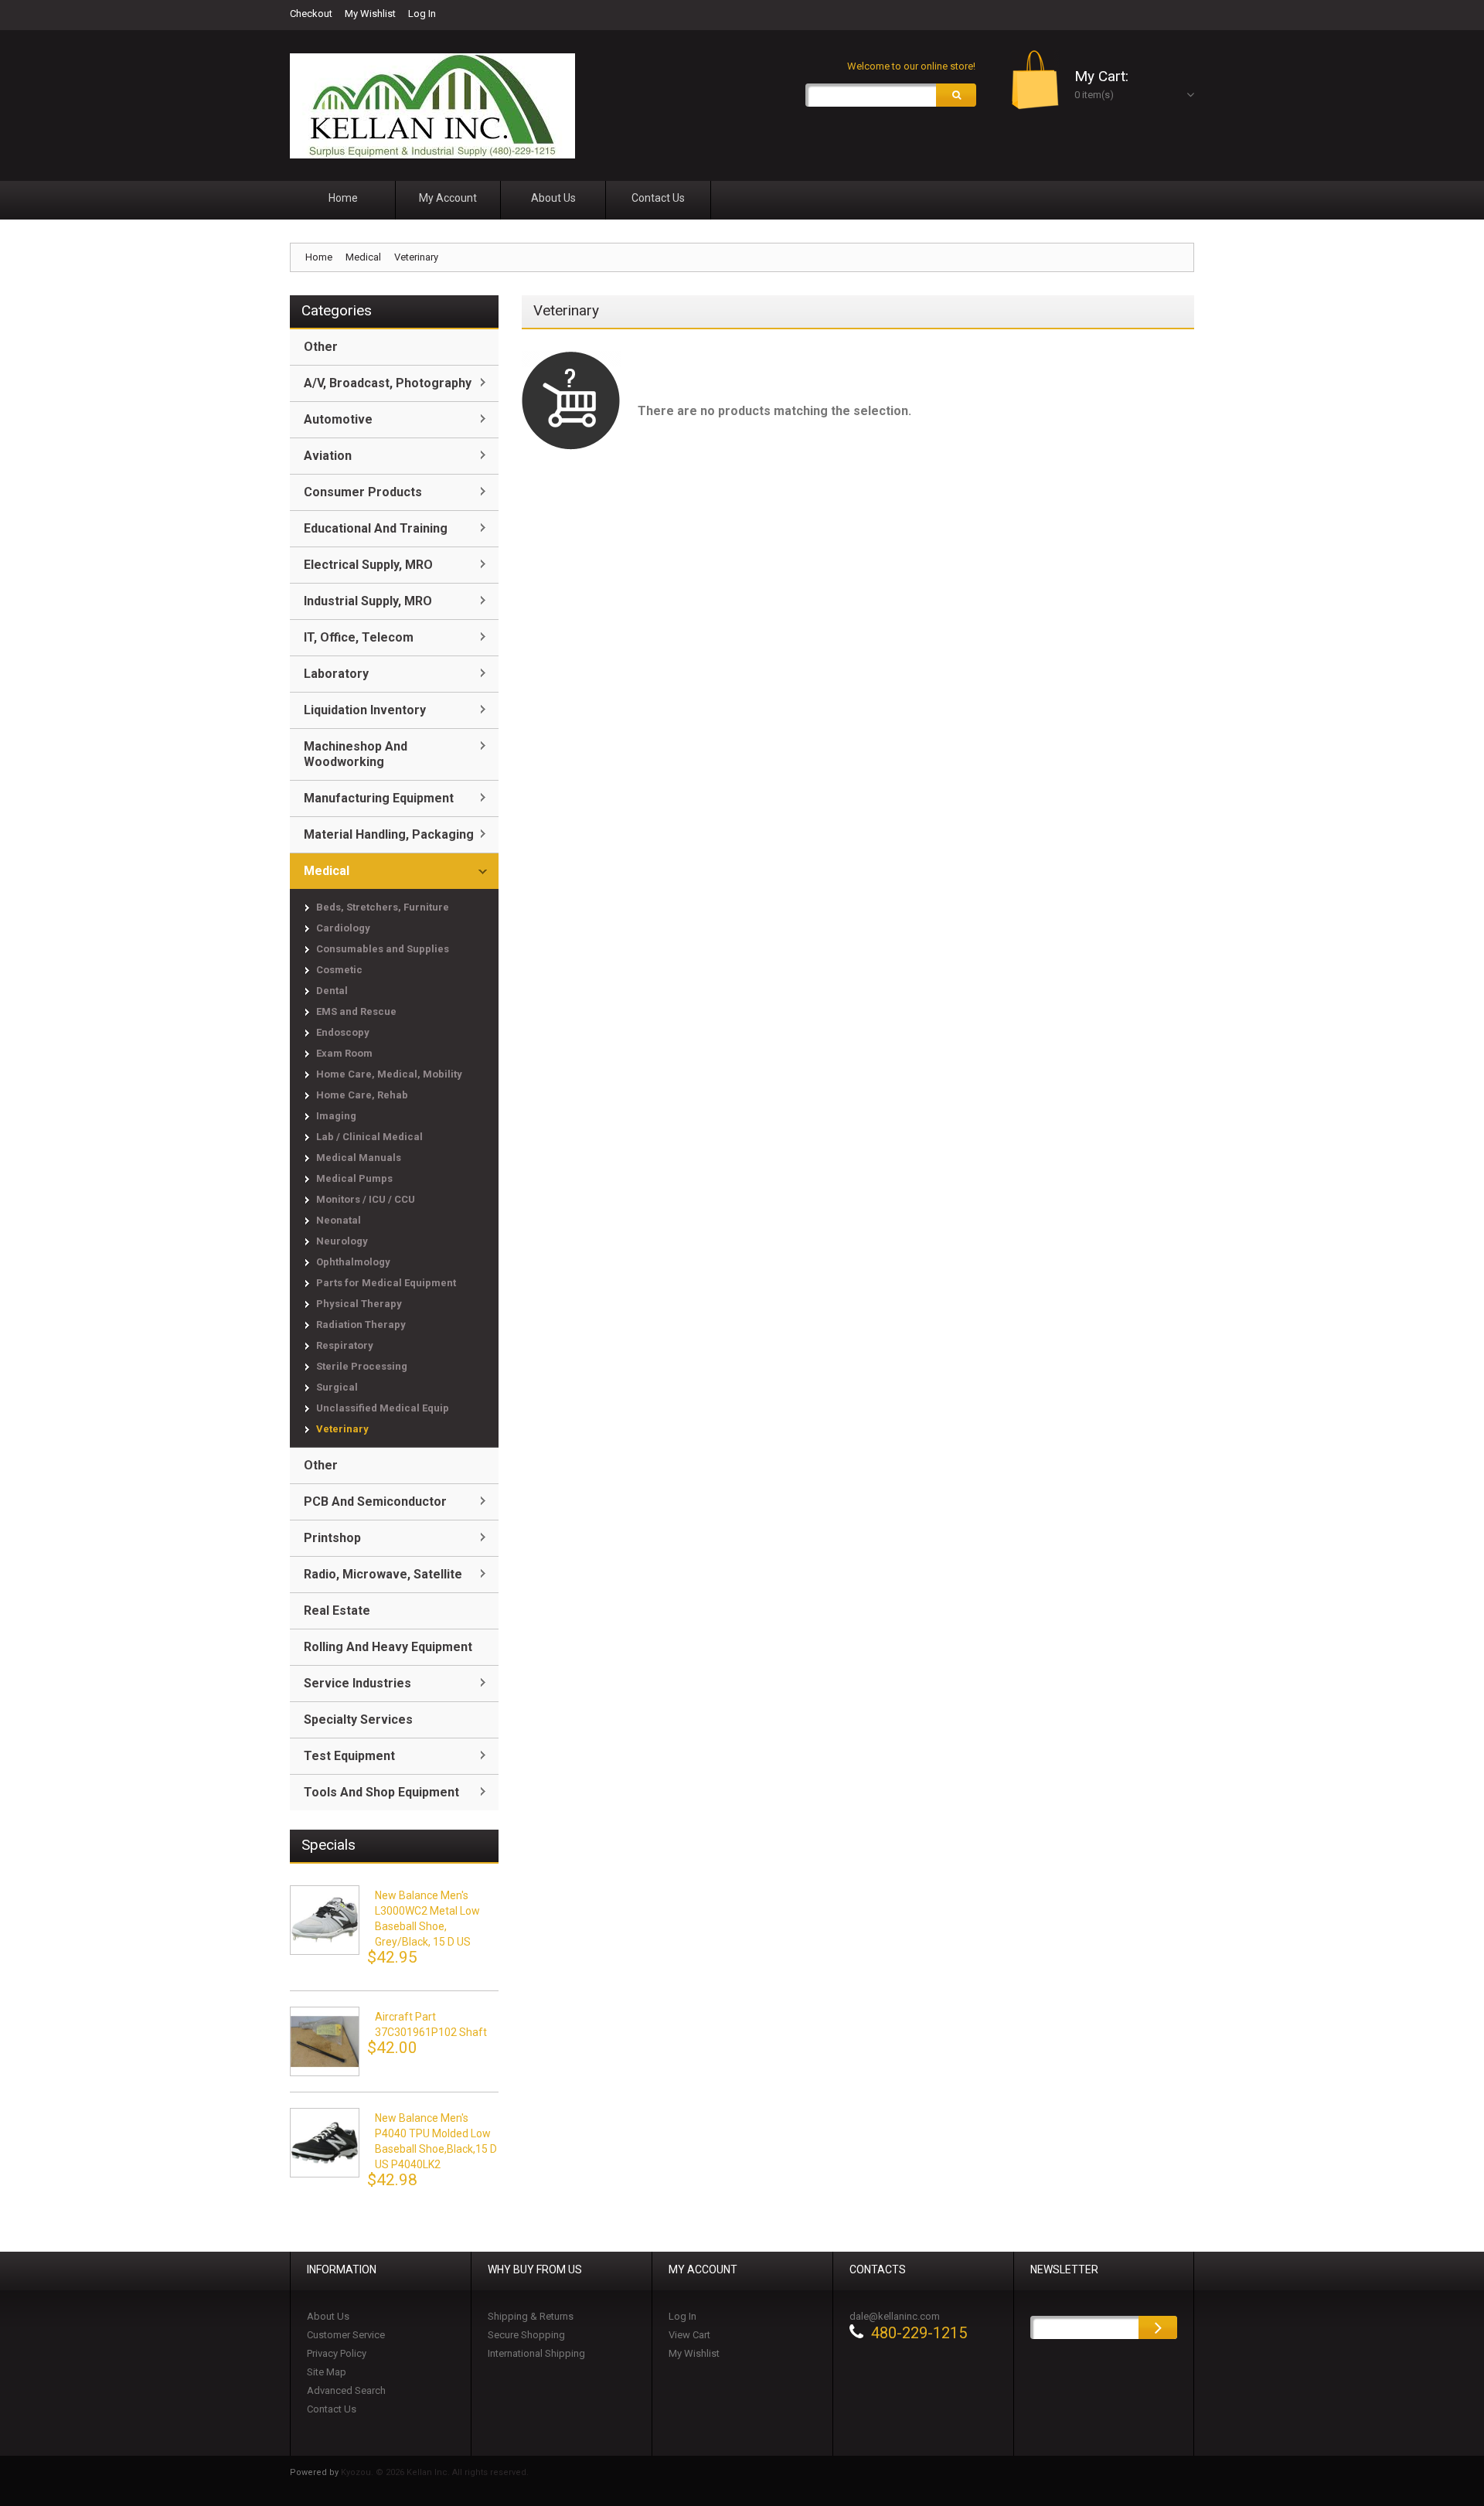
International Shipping (536, 2353)
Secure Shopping (526, 2335)
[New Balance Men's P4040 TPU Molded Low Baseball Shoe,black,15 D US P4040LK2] (325, 2143)
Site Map (327, 2372)
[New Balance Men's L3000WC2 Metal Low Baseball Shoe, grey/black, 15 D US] (325, 1920)
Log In (422, 14)
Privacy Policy (337, 2353)
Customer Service (346, 2335)
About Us (328, 2316)
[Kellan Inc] (432, 106)
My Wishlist (370, 14)
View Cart (689, 2335)
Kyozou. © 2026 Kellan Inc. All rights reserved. (435, 2472)
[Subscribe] (1158, 2327)
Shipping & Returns (531, 2316)
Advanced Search (346, 2390)
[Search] (956, 95)
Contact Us (332, 2409)
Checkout (311, 14)
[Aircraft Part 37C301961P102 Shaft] (325, 2041)
